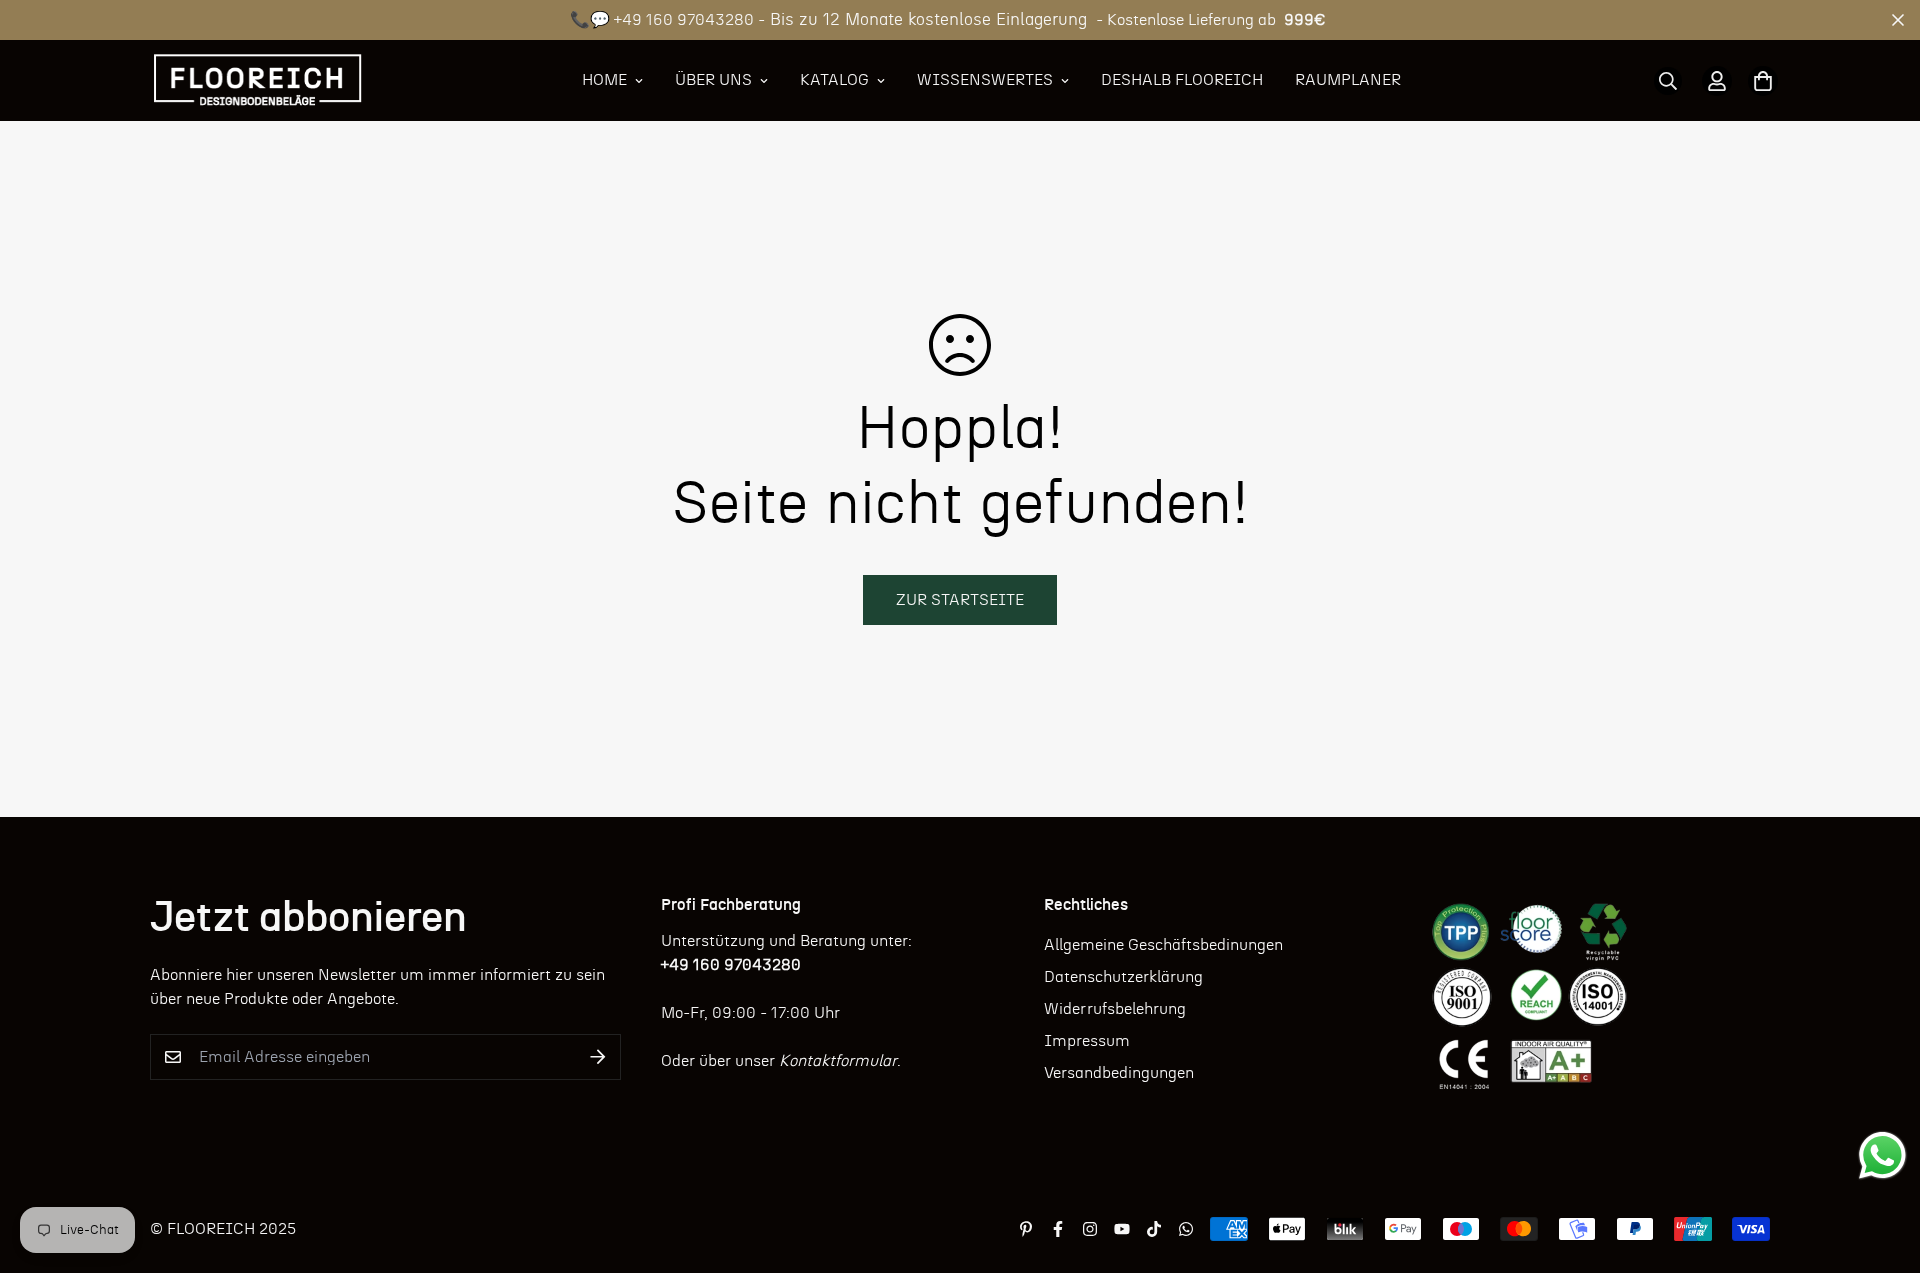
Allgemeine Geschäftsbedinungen (1163, 945)
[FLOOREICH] (257, 80)
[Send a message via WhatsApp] (1882, 1155)
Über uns (713, 80)
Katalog (834, 80)
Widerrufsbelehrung (1115, 1009)
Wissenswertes (985, 80)
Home (604, 80)
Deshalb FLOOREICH (1182, 80)
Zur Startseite (960, 600)
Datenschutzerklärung (1123, 977)
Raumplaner (1348, 80)
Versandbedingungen (1119, 1073)
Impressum (1087, 1041)
